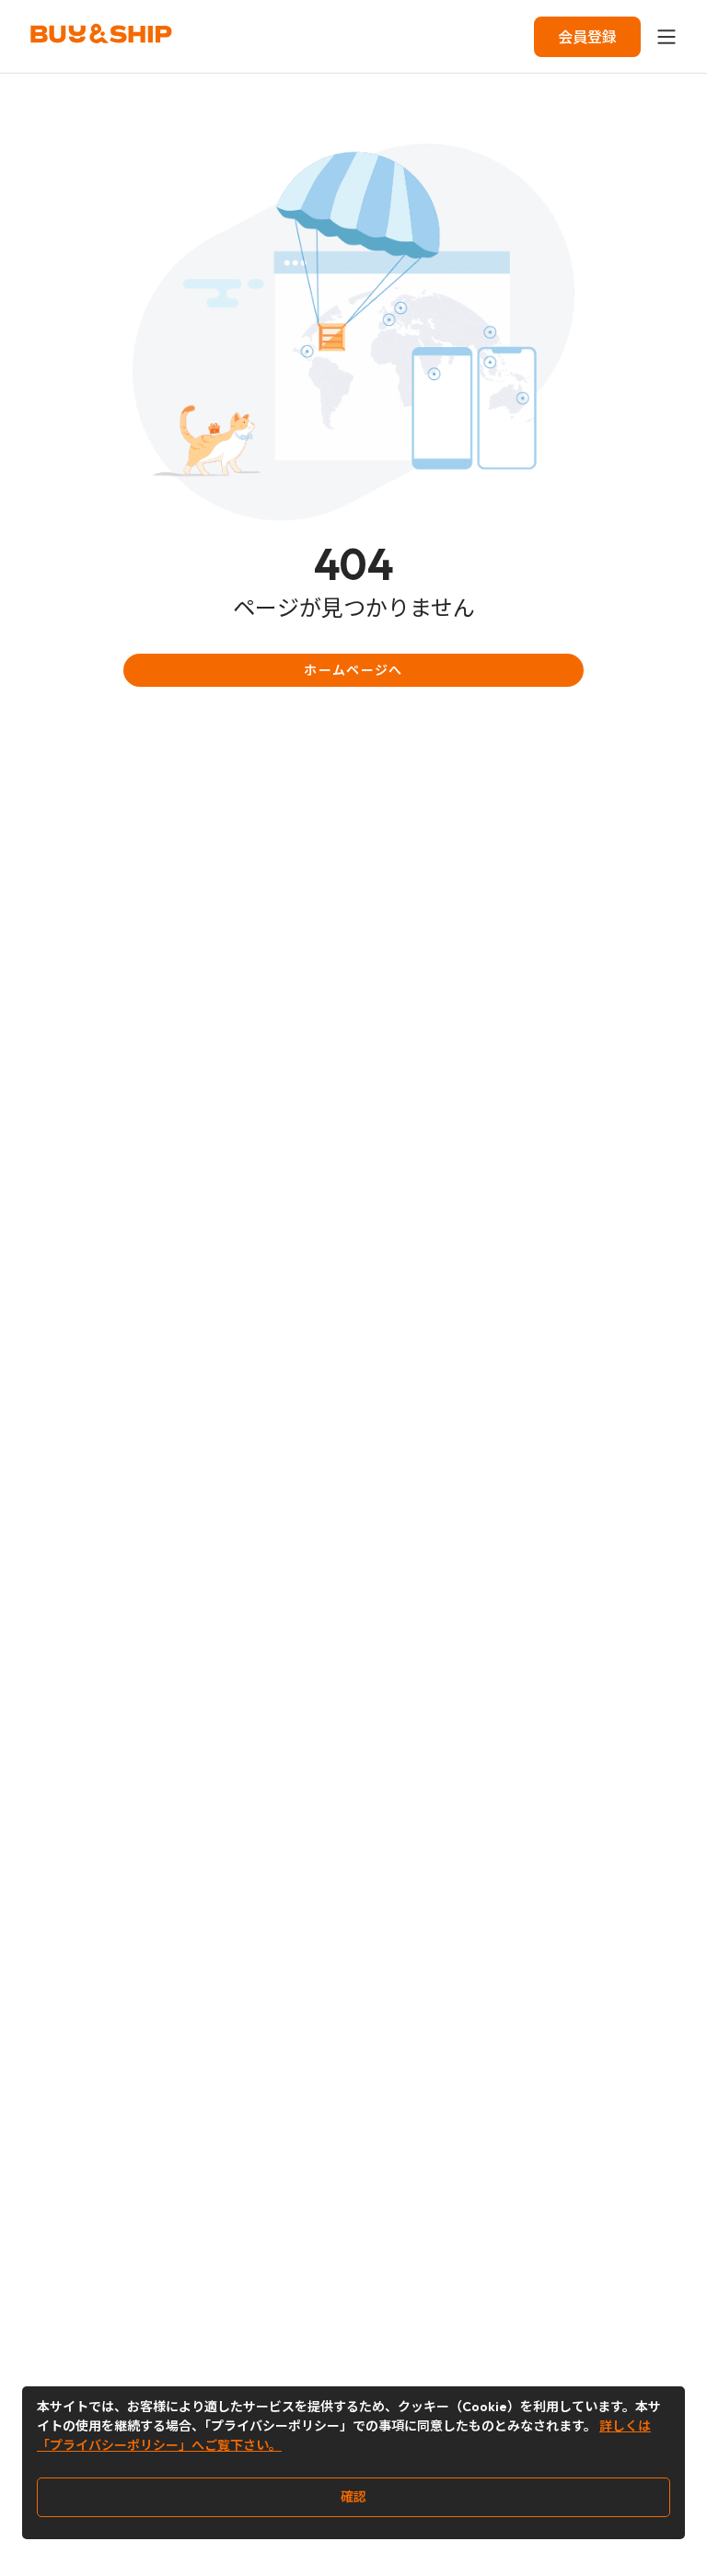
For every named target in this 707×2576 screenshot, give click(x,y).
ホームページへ (353, 670)
